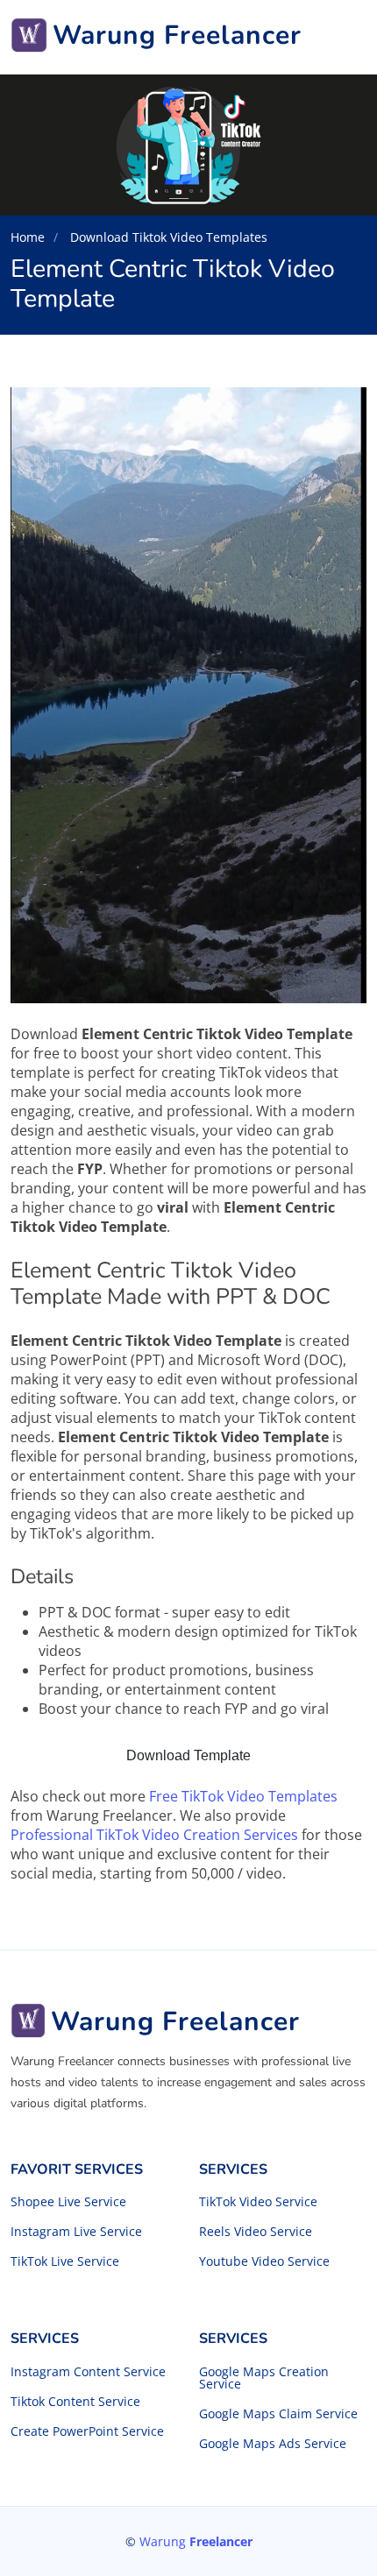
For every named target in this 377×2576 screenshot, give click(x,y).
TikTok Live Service (65, 2261)
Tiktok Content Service (75, 2402)
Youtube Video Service (264, 2261)
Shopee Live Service (68, 2202)
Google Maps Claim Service (278, 2414)
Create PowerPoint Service (87, 2431)
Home (28, 237)
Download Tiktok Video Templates (167, 237)
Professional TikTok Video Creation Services (154, 1835)
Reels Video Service (256, 2232)
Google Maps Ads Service (273, 2444)
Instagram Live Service (76, 2232)
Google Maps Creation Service (264, 2378)
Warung (196, 2541)
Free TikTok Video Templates (243, 1796)
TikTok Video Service (258, 2202)
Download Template (188, 1755)
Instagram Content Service (88, 2372)
